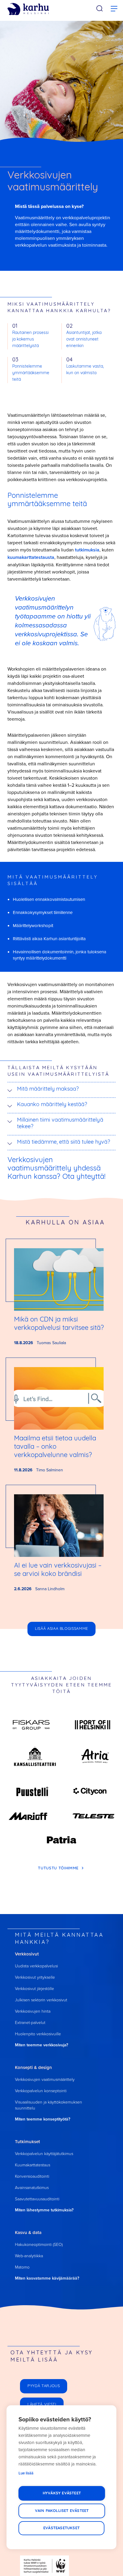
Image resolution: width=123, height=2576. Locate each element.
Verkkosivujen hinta (33, 2011)
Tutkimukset (27, 2142)
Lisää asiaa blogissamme (61, 1629)
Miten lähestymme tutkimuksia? (44, 2210)
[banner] (28, 9)
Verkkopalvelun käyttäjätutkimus (44, 2153)
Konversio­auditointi (32, 2176)
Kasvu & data (28, 2232)
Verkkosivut (27, 1954)
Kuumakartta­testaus (33, 2165)
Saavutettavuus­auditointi (37, 2199)
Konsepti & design (33, 2067)
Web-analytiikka (29, 2256)
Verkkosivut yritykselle (35, 1977)
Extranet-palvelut (30, 2022)
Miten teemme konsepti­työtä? (43, 2119)
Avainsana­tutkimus (32, 2187)
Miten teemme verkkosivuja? (41, 2045)
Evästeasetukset (61, 2528)
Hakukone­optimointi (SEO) (39, 2244)
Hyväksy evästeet (62, 2493)
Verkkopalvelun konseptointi (41, 2091)
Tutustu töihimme (59, 1868)
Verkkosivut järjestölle (34, 1988)
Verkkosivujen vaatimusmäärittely (45, 2079)
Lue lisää (26, 2473)
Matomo (22, 2267)
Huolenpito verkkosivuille (38, 2034)
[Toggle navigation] (114, 9)
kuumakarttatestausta (31, 557)
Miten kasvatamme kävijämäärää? (47, 2278)
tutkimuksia (87, 550)
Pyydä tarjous (44, 2386)
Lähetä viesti (42, 2405)
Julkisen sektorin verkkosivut (41, 2000)
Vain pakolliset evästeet (62, 2511)
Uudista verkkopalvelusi (36, 1966)
